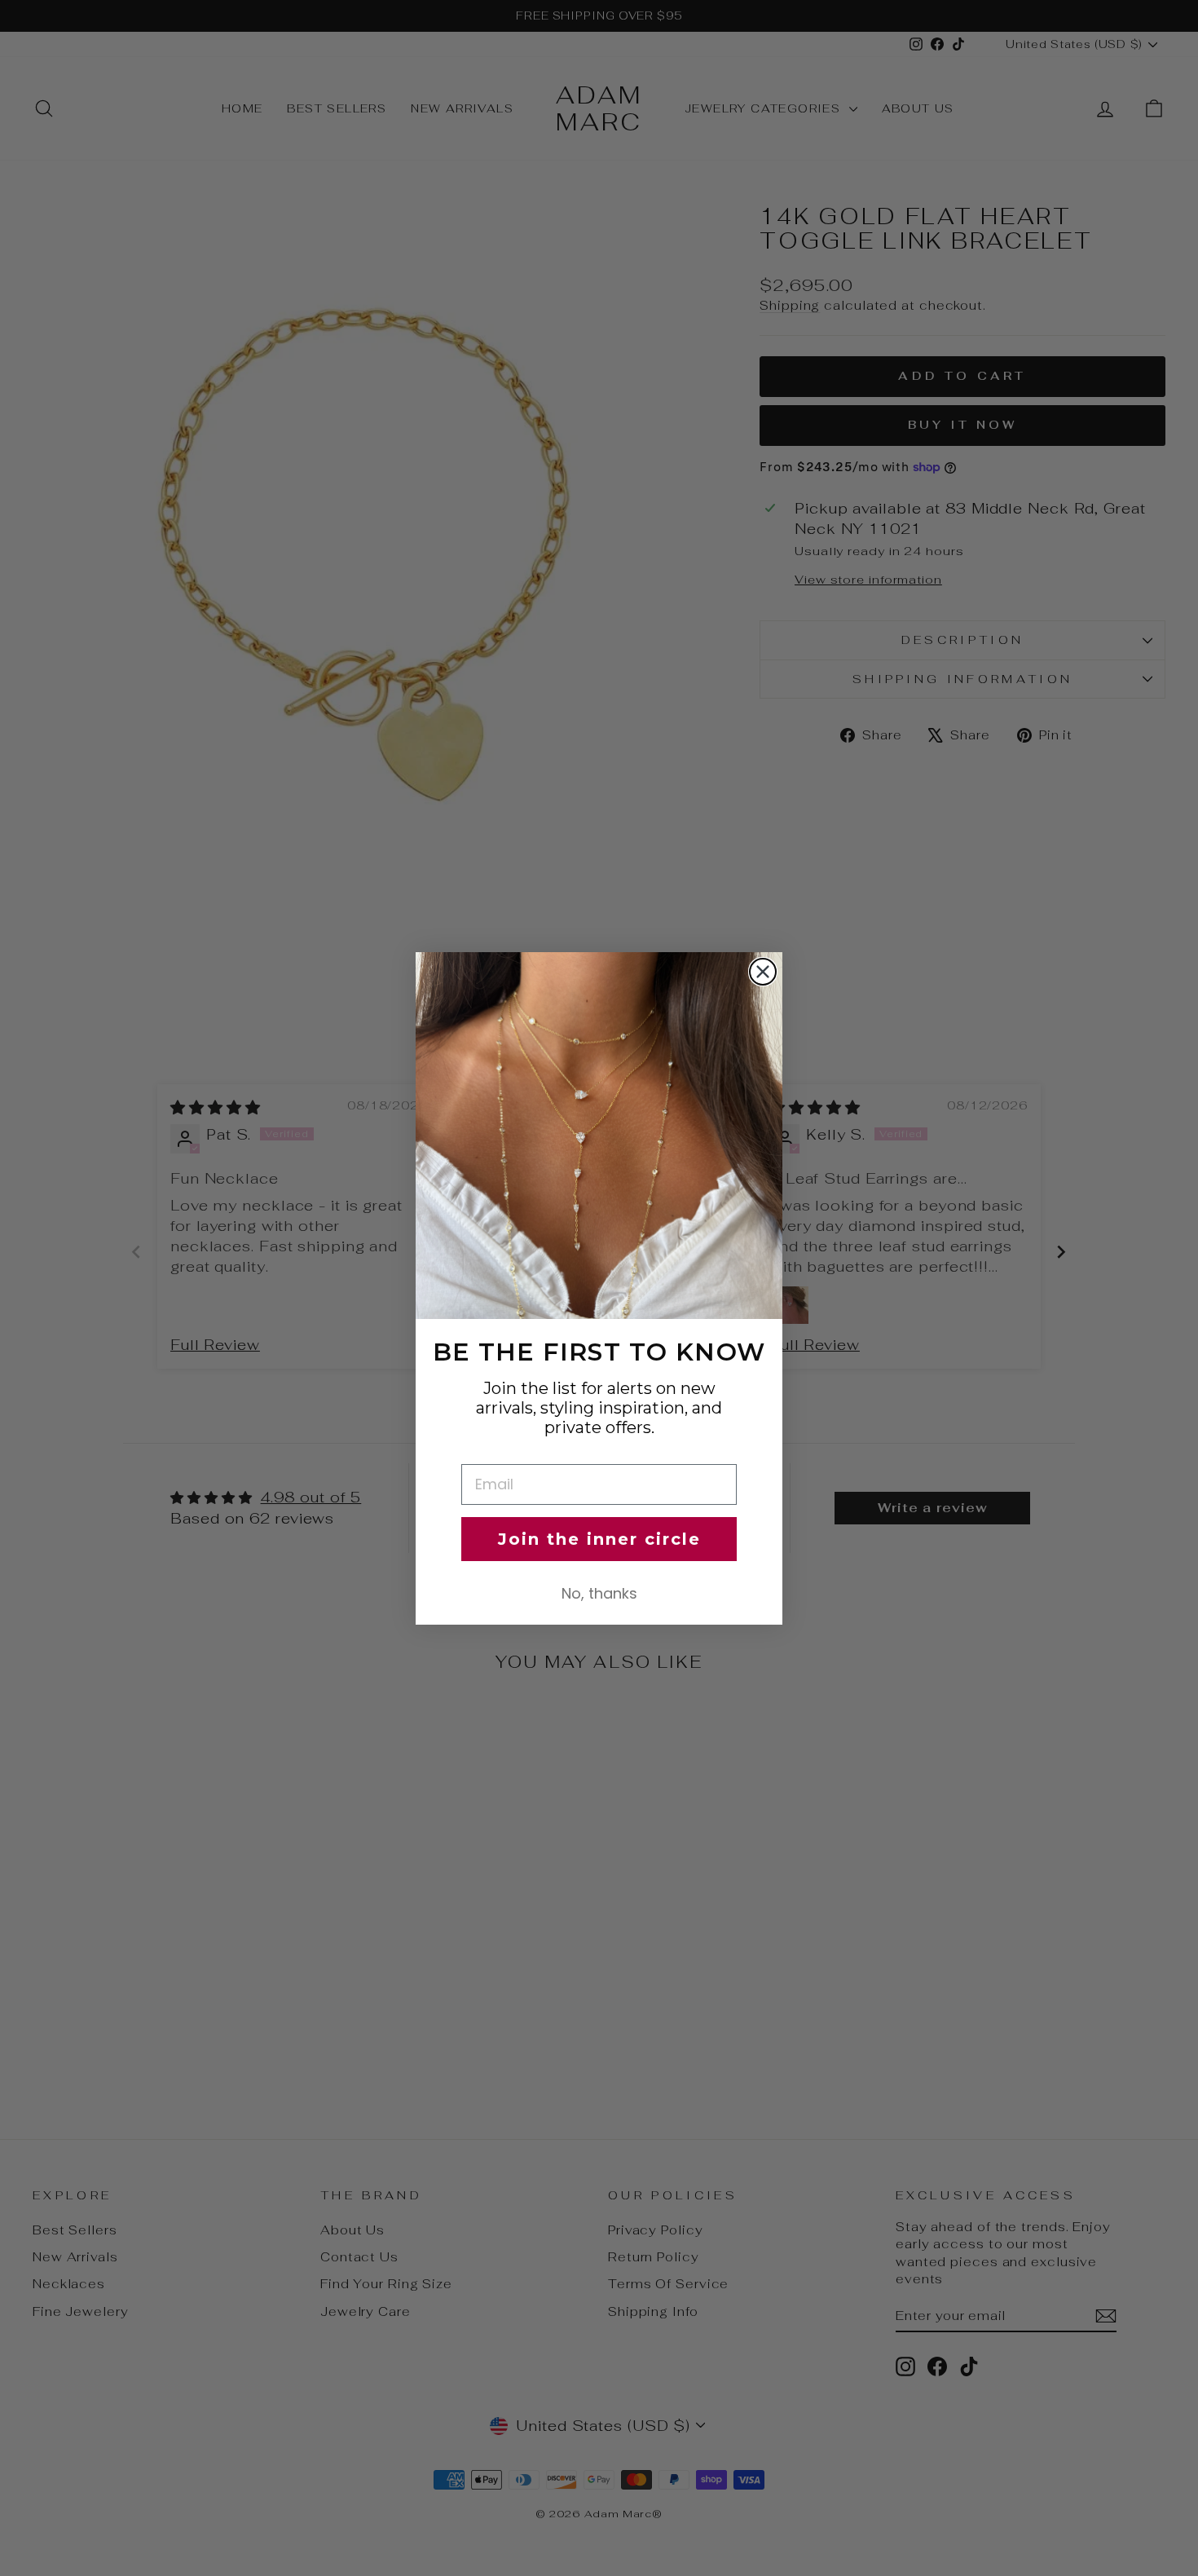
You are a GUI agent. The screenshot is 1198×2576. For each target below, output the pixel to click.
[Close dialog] (763, 972)
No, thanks (599, 1593)
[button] (599, 1136)
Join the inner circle (599, 1539)
